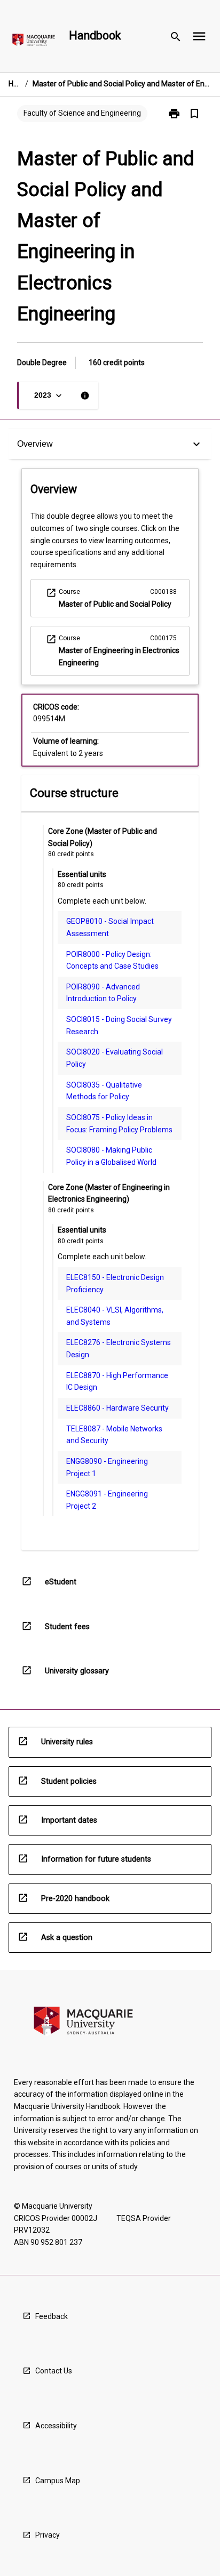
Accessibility (56, 2426)
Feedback (52, 2316)
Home (15, 84)
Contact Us (54, 2371)
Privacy (48, 2535)
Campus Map (58, 2481)
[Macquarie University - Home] (34, 42)
